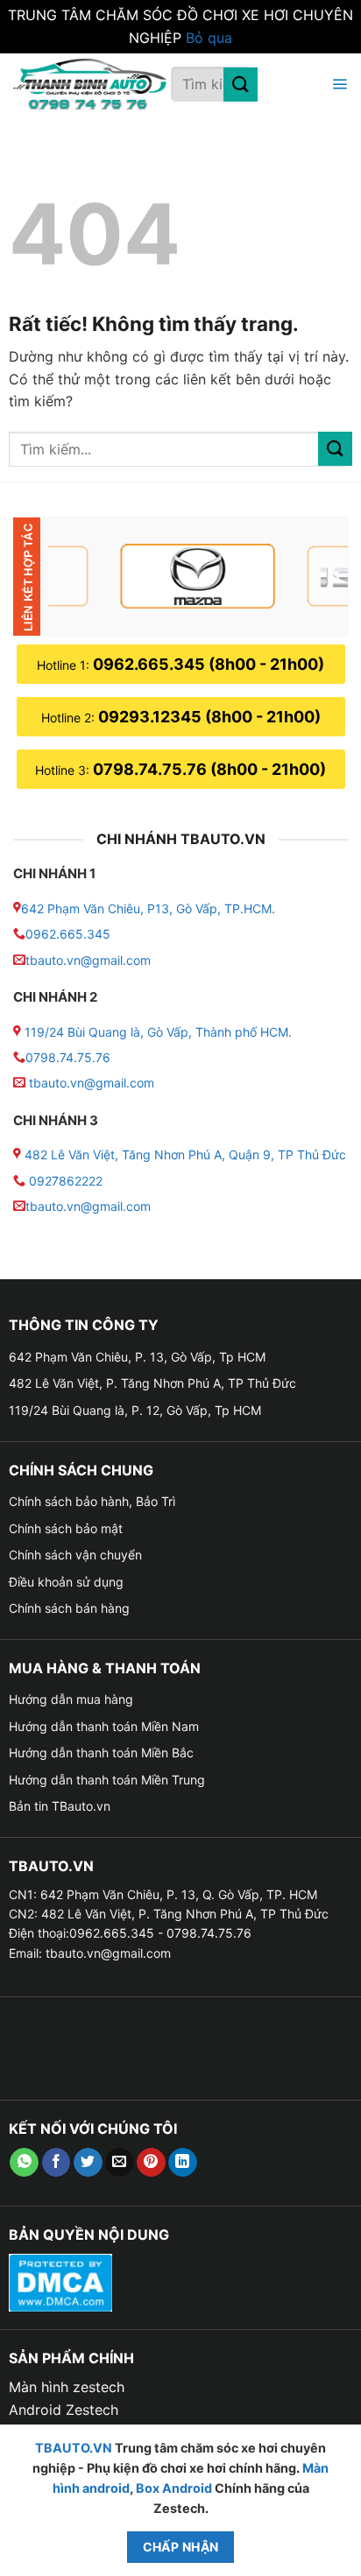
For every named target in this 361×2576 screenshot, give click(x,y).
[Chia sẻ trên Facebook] (57, 2163)
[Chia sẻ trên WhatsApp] (24, 2163)
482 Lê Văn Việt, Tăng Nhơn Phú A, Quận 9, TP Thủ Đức (185, 1154)
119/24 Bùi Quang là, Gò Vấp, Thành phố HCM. (158, 1032)
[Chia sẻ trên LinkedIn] (183, 2163)
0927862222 (66, 1181)
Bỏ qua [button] (209, 38)
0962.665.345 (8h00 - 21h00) (209, 664)
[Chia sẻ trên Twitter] (88, 2163)
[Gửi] (241, 84)
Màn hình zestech (67, 2387)
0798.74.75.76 (68, 1057)
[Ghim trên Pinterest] (151, 2163)
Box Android (175, 2488)
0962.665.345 (68, 934)
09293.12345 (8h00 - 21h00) (209, 717)
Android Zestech (64, 2410)
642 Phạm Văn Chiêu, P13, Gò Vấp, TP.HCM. (148, 908)
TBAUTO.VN (74, 2448)
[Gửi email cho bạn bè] (120, 2163)
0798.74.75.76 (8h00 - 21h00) (209, 769)
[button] (337, 84)
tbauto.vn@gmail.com (88, 960)
